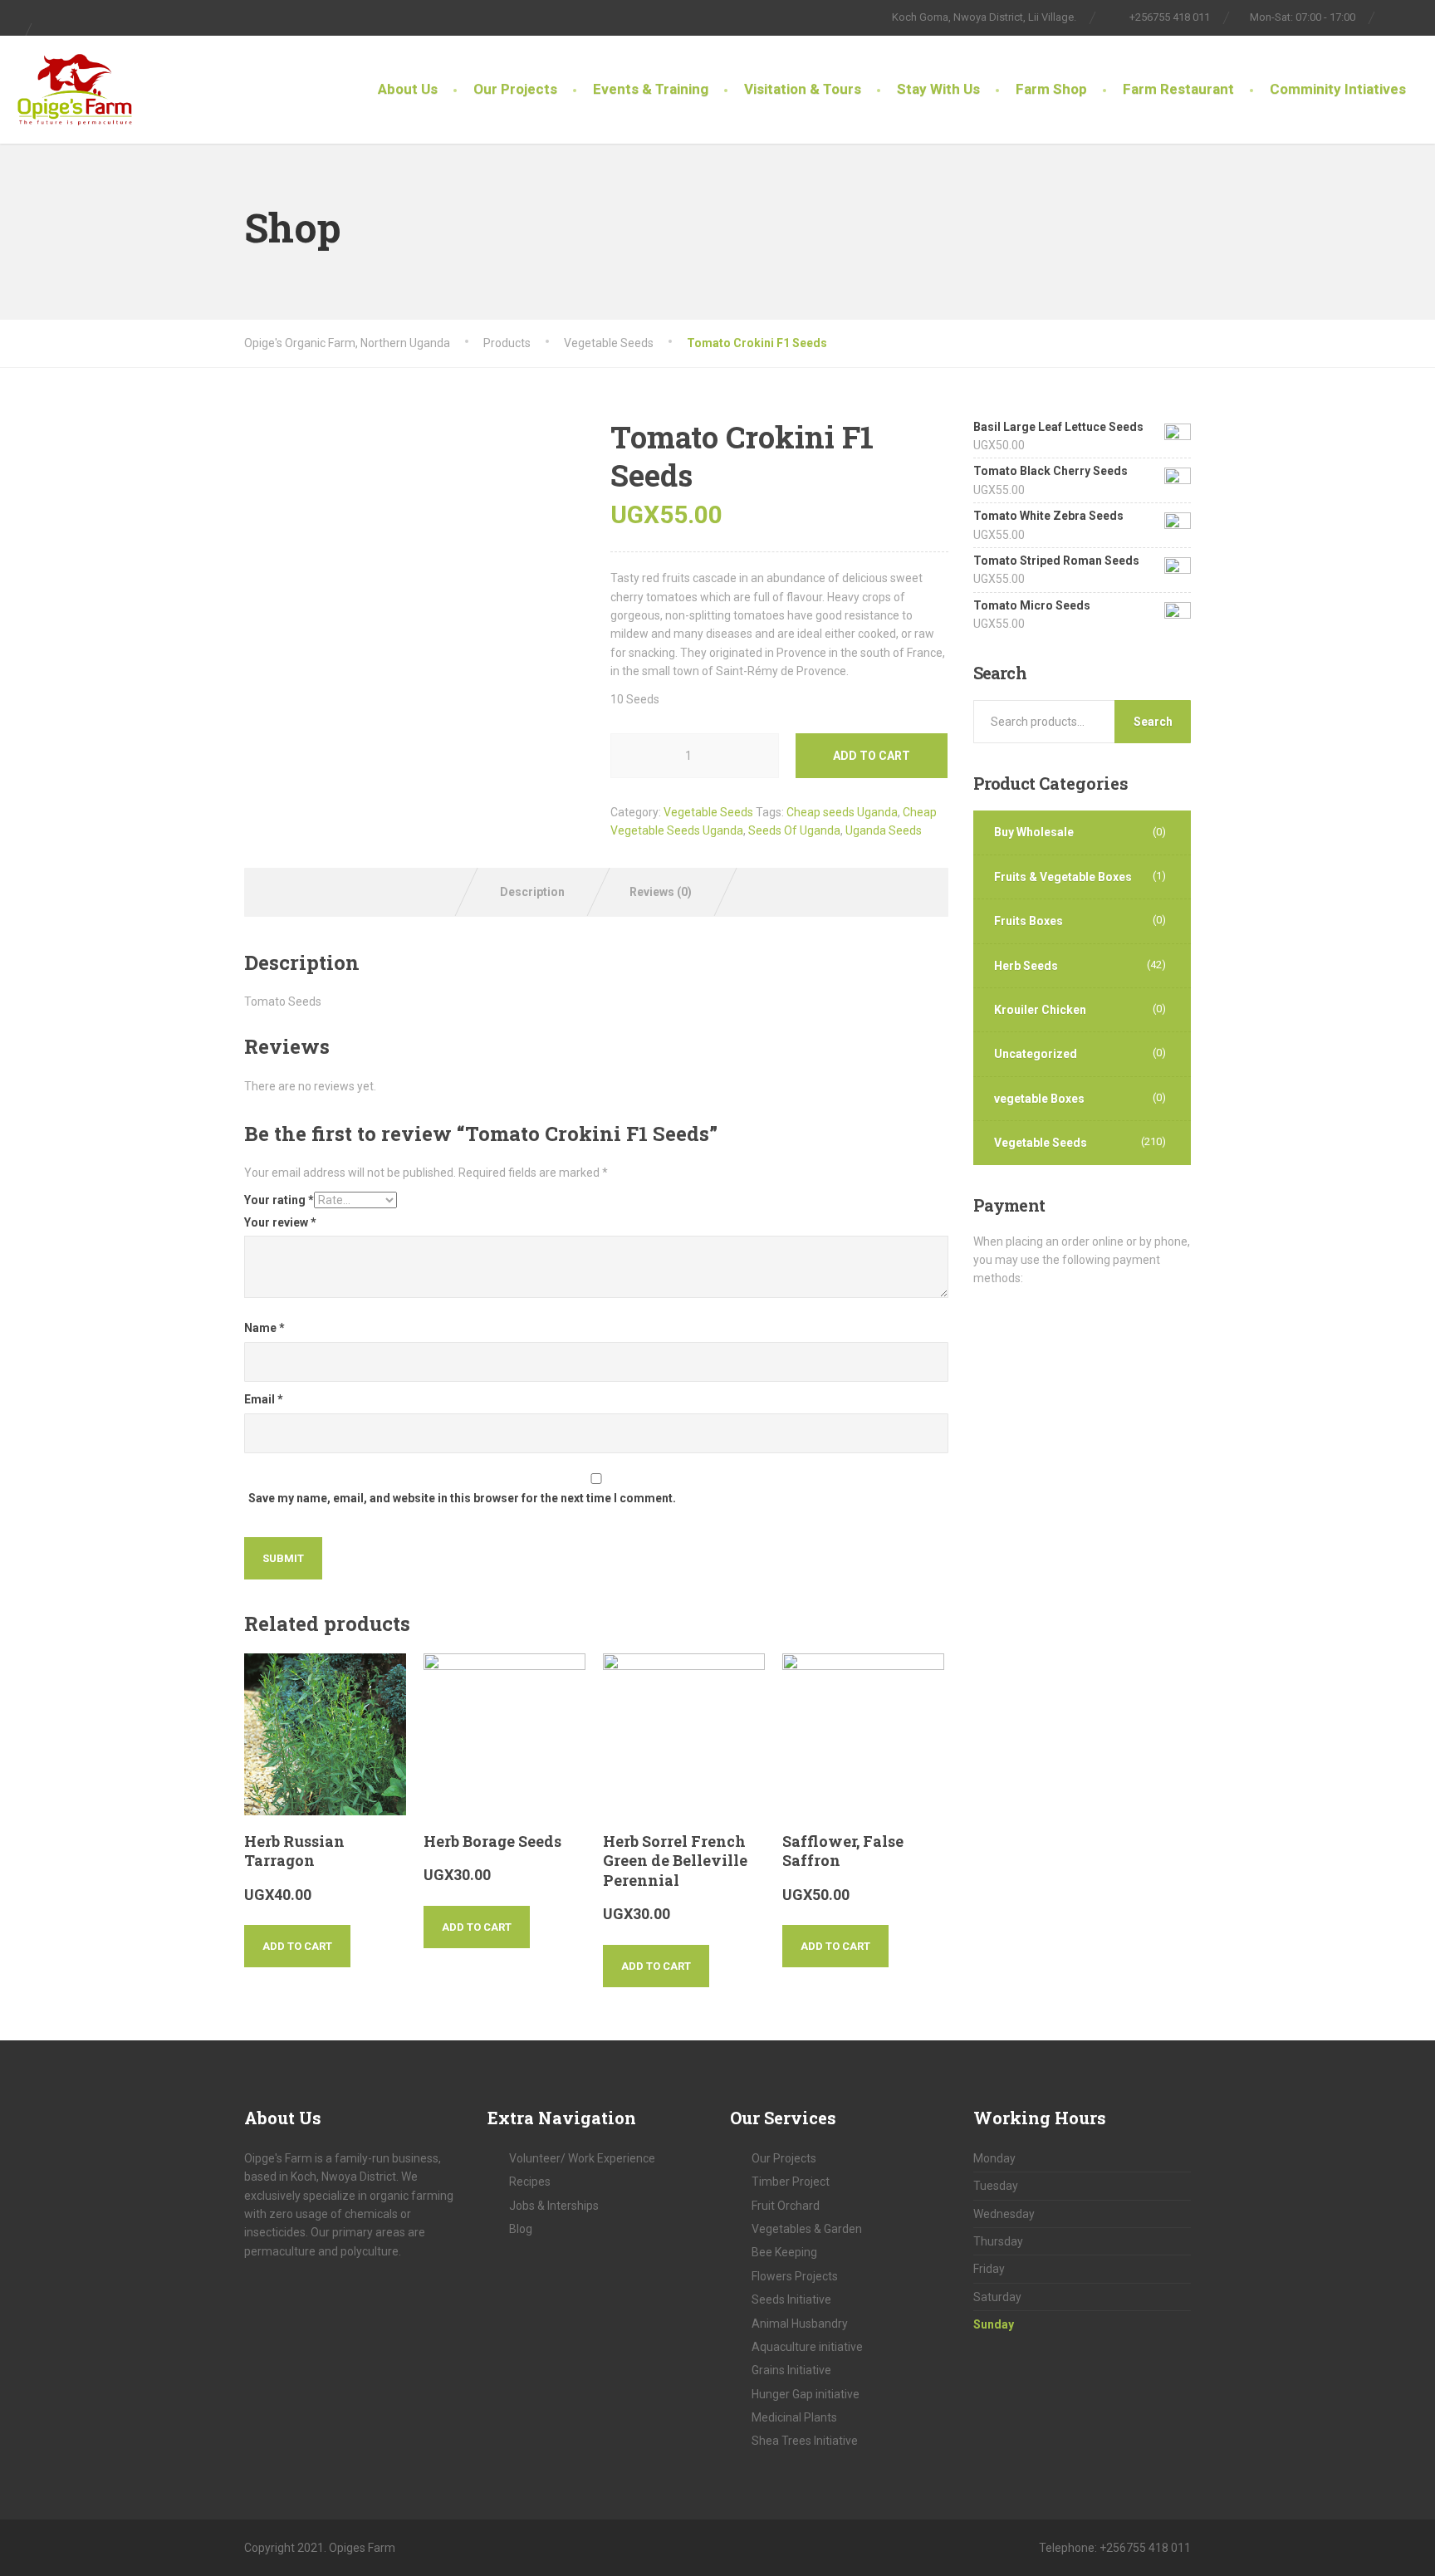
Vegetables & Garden (807, 2229)
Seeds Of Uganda (794, 830)
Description (532, 892)
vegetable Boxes (1039, 1099)
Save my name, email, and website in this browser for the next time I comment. (462, 1498)
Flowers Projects (795, 2276)
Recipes (530, 2182)
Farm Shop (1051, 89)
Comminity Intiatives (1338, 89)
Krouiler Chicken (1040, 1010)
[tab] (533, 892)
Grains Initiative (791, 2370)
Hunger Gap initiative (806, 2394)
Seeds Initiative (791, 2299)
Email (264, 1399)
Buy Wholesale (1034, 832)
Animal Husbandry (800, 2324)
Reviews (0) (661, 892)
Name (264, 1328)
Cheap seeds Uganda (842, 812)
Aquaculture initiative (807, 2347)
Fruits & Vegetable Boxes (1063, 877)
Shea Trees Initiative (805, 2441)
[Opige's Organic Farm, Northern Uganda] (75, 81)
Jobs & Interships (554, 2206)
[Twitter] (1415, 17)
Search (1153, 722)
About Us (408, 89)
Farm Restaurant (1178, 89)
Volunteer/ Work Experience (582, 2158)
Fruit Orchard (786, 2206)
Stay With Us (938, 89)
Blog (521, 2229)
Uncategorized (1036, 1054)
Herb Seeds (1026, 966)
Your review (280, 1222)
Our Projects (515, 89)
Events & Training (651, 89)
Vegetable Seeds (708, 812)
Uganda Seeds (884, 830)
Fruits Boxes (1028, 921)
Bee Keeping (784, 2252)
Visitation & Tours (803, 89)
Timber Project (791, 2182)
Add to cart (872, 756)
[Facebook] (1396, 17)
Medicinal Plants (794, 2417)
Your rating (279, 1200)
